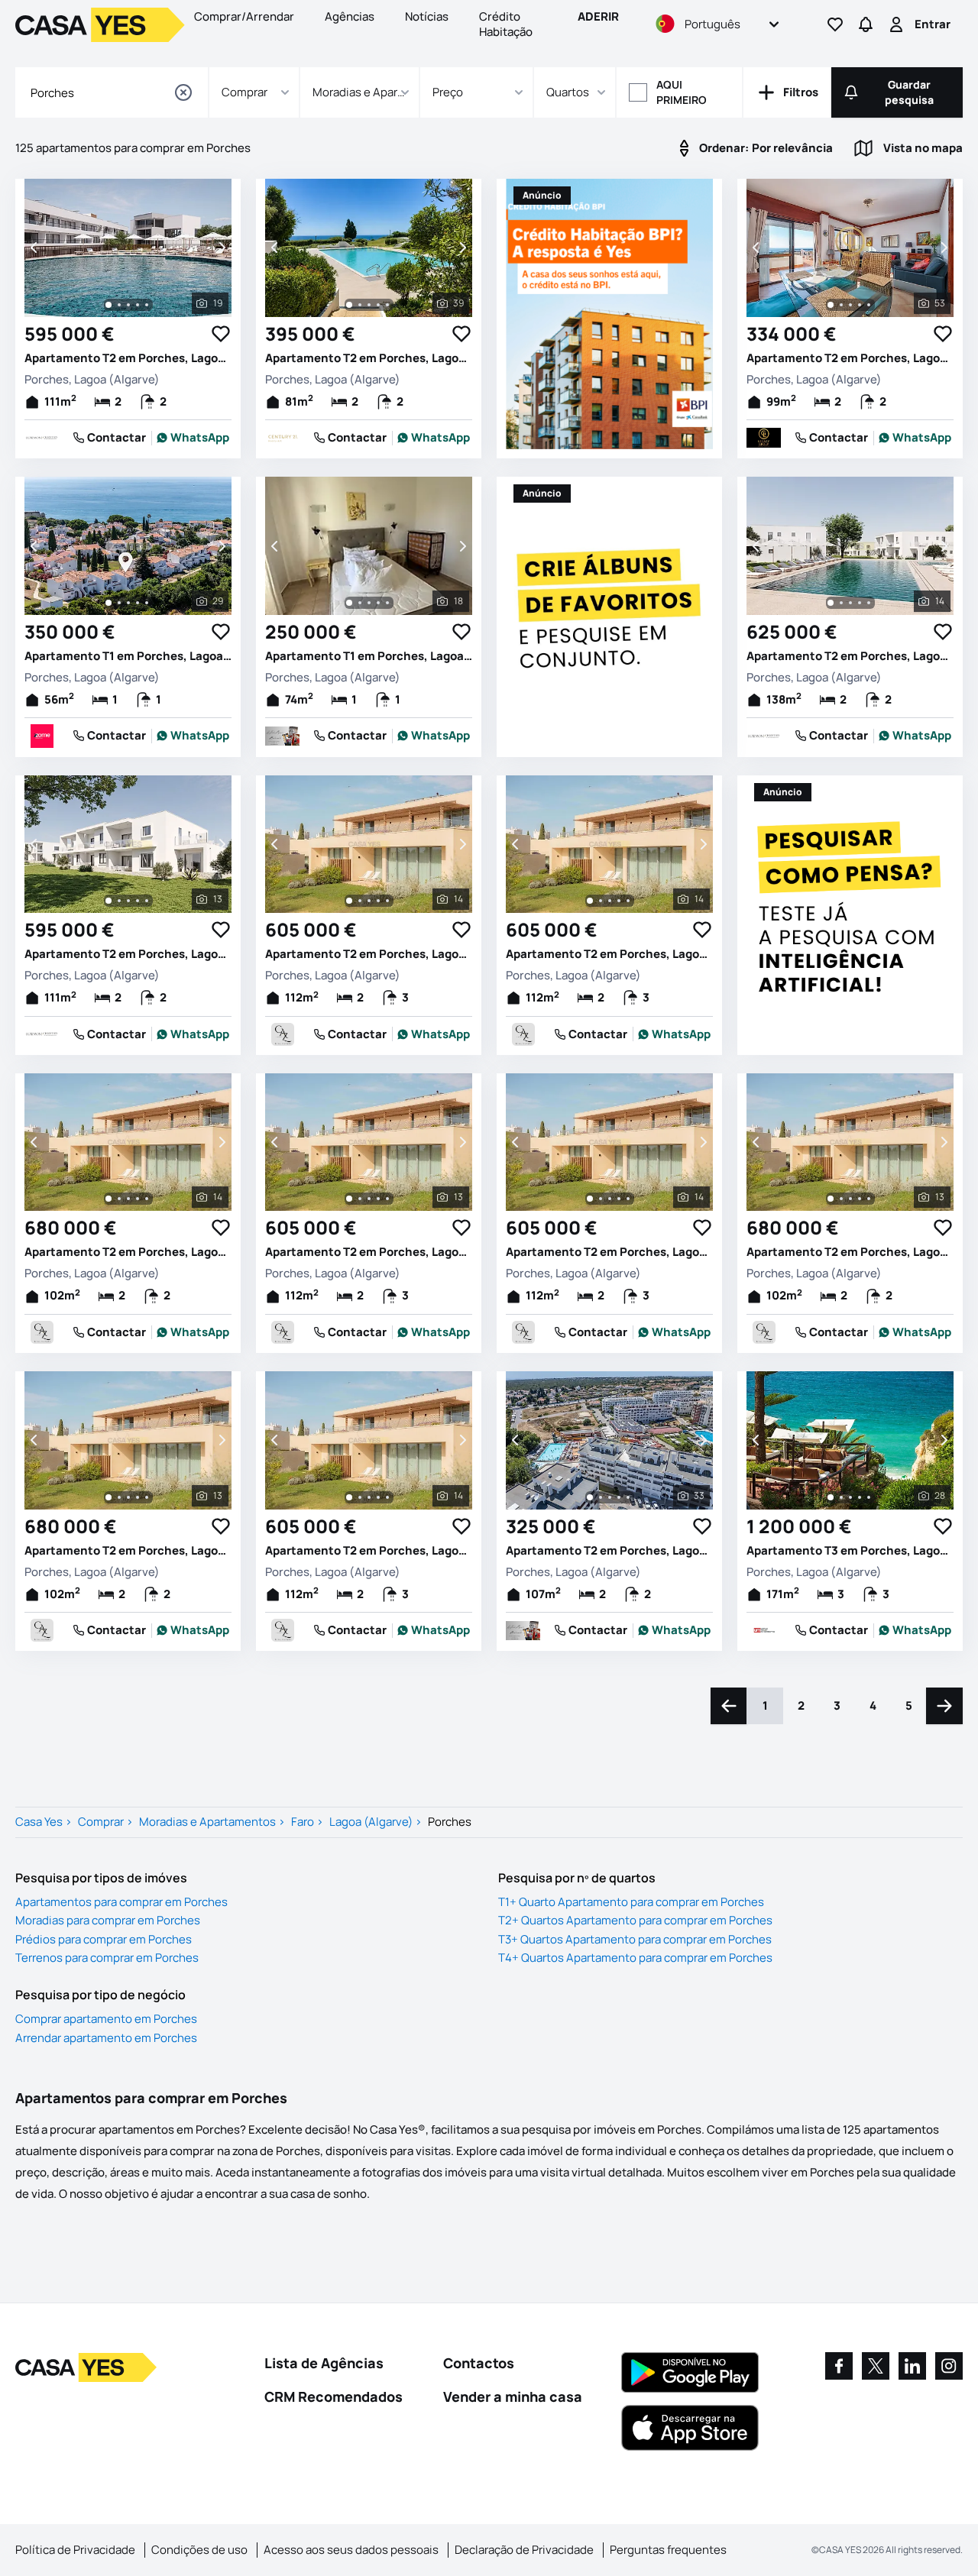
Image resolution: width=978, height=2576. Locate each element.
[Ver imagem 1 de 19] (108, 305)
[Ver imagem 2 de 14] (841, 603)
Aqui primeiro (682, 92)
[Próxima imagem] (221, 248)
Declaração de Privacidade (524, 2550)
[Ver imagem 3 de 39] (369, 305)
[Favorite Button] (221, 334)
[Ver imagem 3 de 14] (850, 603)
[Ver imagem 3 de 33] (610, 1497)
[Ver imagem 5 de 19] (147, 305)
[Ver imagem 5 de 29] (147, 603)
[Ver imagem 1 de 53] (831, 305)
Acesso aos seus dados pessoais (351, 2550)
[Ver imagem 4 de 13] (138, 901)
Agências (350, 16)
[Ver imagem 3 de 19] (128, 305)
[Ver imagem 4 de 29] (138, 603)
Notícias (427, 16)
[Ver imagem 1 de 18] (349, 603)
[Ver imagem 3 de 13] (128, 901)
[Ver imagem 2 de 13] (119, 901)
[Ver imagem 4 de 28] (860, 1497)
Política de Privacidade (75, 2550)
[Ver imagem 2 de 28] (841, 1497)
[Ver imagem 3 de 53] (850, 305)
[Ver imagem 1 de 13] (108, 901)
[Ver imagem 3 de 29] (128, 603)
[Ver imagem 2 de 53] (841, 305)
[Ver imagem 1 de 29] (108, 603)
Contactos (479, 2363)
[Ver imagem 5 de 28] (869, 1497)
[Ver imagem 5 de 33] (628, 1497)
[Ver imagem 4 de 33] (619, 1497)
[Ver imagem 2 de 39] (360, 305)
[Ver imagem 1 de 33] (590, 1497)
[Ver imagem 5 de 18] (387, 603)
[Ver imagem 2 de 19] (119, 305)
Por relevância (766, 148)
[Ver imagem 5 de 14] (869, 603)
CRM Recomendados (334, 2396)
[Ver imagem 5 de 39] (387, 305)
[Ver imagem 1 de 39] (349, 305)
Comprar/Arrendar (244, 16)
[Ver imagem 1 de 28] (831, 1497)
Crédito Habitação (506, 24)
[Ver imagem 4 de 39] (378, 305)
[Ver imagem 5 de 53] (869, 305)
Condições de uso (199, 2550)
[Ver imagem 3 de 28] (850, 1497)
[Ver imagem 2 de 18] (360, 603)
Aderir (598, 16)
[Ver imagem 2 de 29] (119, 603)
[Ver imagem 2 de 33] (601, 1497)
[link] (193, 438)
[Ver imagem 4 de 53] (860, 305)
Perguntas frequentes (668, 2550)
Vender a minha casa (513, 2396)
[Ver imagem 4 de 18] (378, 603)
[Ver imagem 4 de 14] (860, 603)
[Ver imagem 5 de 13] (147, 901)
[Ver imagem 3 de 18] (369, 603)
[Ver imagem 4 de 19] (138, 305)
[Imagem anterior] (35, 248)
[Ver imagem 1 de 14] (831, 603)
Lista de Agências (324, 2363)
